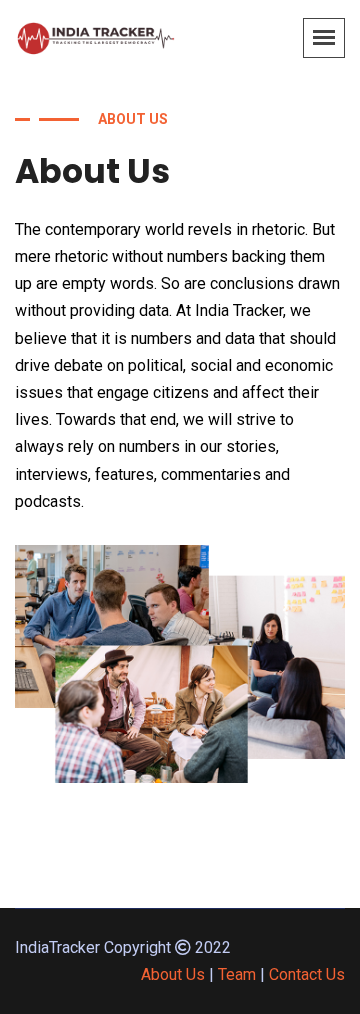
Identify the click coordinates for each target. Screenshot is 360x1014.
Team (237, 974)
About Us (173, 974)
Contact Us (307, 974)
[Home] (95, 36)
